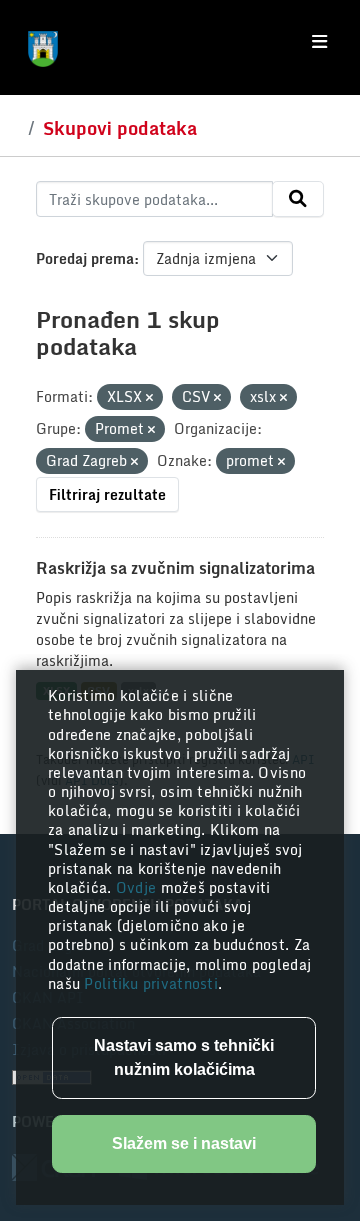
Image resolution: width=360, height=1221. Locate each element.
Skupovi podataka (120, 128)
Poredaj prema (85, 258)
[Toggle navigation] (319, 42)
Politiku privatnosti (151, 983)
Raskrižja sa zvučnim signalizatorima (175, 568)
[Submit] (298, 199)
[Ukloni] (149, 398)
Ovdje (138, 887)
